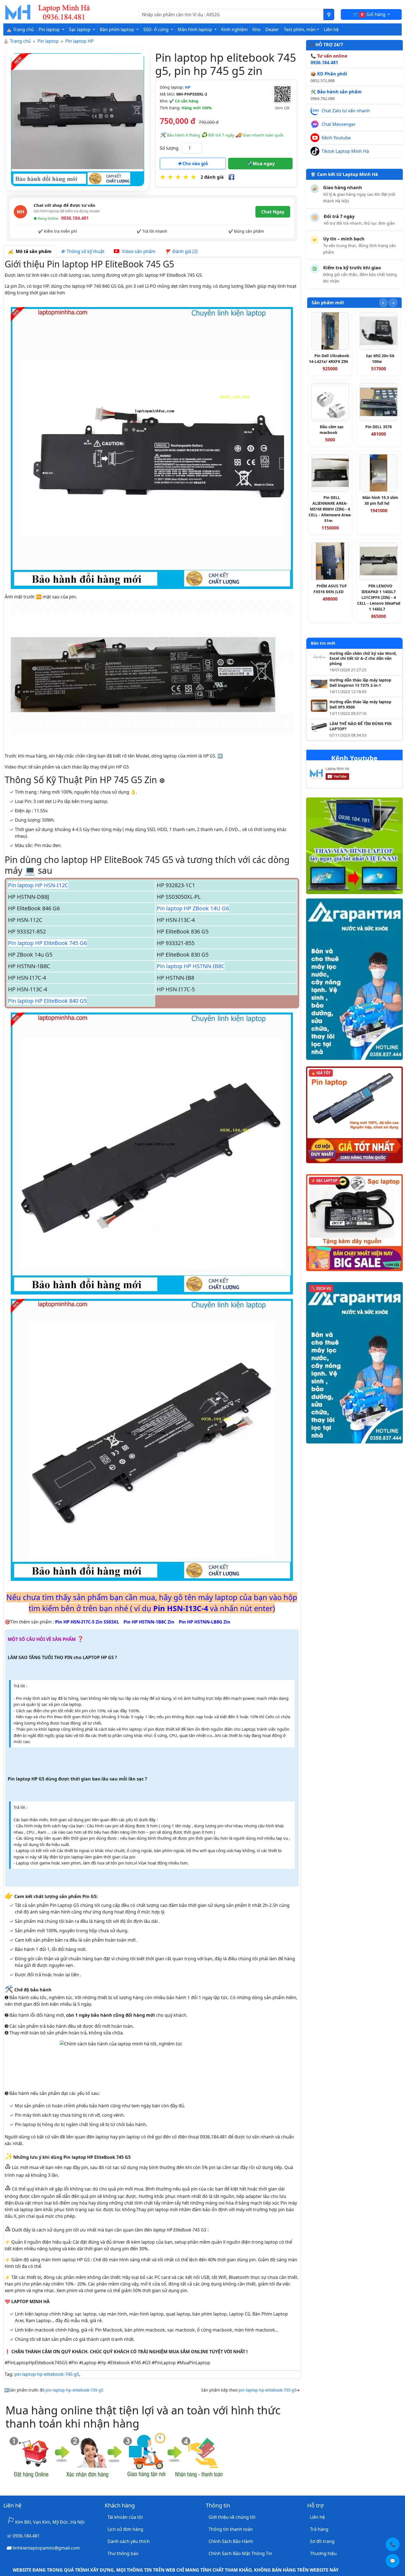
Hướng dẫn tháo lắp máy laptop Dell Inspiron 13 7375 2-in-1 (360, 683)
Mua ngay (263, 164)
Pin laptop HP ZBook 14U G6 (193, 908)
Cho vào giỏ (195, 164)
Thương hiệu (323, 2553)
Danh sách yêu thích (129, 2541)
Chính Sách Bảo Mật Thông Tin (240, 2553)
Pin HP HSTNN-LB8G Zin (205, 1622)
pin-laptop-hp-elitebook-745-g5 (47, 2374)
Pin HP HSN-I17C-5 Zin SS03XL (87, 1622)
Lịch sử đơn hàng (125, 2529)
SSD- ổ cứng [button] (156, 29)
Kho (256, 29)
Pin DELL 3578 (379, 427)
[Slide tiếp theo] (393, 303)
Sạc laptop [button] (80, 29)
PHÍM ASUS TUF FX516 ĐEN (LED (330, 589)
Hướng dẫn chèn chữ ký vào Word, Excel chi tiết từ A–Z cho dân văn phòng (363, 659)
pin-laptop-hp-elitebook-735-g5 (74, 2390)
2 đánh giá (212, 177)
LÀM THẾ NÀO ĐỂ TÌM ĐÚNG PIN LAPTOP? (361, 726)
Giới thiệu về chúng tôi (232, 2517)
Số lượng (169, 148)
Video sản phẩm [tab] (138, 251)
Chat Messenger (339, 124)
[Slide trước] (383, 303)
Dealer (272, 29)
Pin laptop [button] (50, 29)
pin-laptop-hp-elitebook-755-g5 (268, 2390)
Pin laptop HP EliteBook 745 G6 (47, 943)
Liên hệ (331, 29)
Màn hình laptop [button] (195, 29)
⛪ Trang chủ (20, 29)
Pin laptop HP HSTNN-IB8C (191, 966)
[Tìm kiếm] (329, 14)
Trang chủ (20, 41)
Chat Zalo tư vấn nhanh (346, 111)
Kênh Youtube (336, 138)
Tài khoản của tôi (125, 2517)
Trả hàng (319, 2529)
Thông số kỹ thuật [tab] (84, 251)
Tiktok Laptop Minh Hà (345, 151)
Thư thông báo (123, 2553)
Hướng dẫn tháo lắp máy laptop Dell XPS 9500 (360, 705)
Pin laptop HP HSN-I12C (38, 885)
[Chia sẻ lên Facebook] (231, 177)
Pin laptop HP (79, 41)
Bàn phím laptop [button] (118, 29)
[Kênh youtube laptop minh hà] (340, 775)
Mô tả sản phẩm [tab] (33, 251)
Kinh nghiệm (234, 29)
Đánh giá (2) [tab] (184, 251)
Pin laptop (48, 41)
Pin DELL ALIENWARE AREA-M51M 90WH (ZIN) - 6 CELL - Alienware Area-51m (330, 509)
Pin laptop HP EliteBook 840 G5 (47, 1001)
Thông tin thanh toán (231, 2529)
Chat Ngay (273, 212)
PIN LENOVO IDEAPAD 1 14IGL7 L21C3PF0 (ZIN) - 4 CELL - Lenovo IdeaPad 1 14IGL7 (379, 597)
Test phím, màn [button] (300, 29)
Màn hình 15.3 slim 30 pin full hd (380, 500)
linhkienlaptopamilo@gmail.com (46, 2548)
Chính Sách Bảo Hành (231, 2541)
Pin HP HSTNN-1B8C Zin (149, 1622)
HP (188, 87)
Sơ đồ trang (322, 2541)
